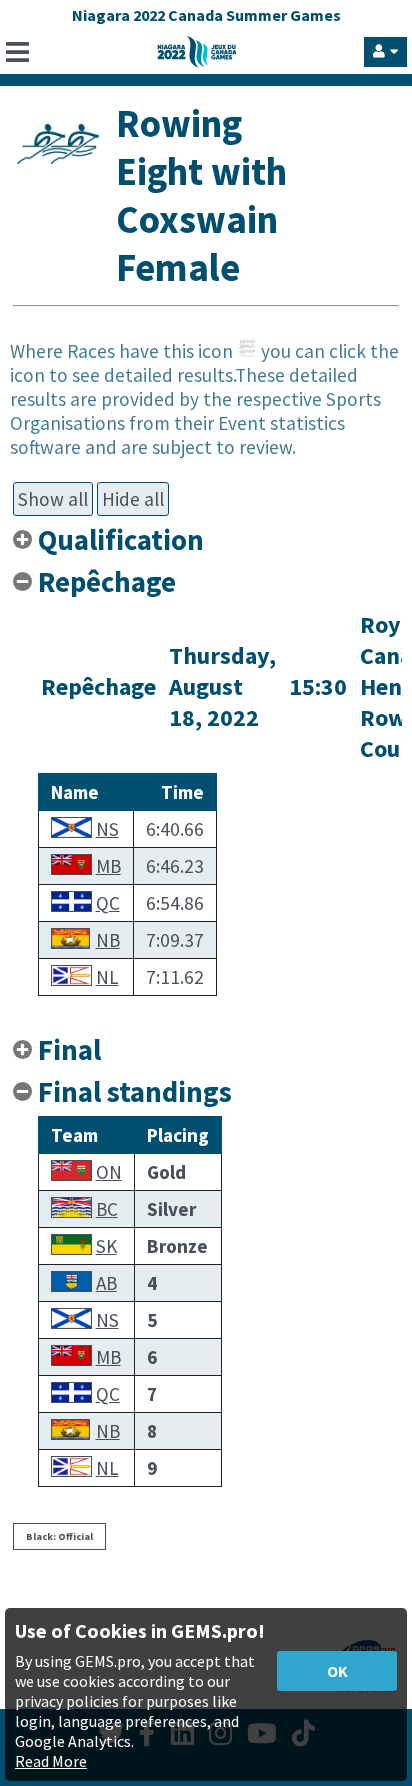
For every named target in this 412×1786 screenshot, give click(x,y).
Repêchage (107, 582)
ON (109, 1172)
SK (106, 1246)
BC (107, 1209)
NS (107, 829)
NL (107, 977)
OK (337, 1671)
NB (108, 940)
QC (108, 903)
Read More (51, 1761)
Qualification (121, 540)
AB (106, 1283)
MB (108, 866)
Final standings (135, 1092)
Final (69, 1050)
